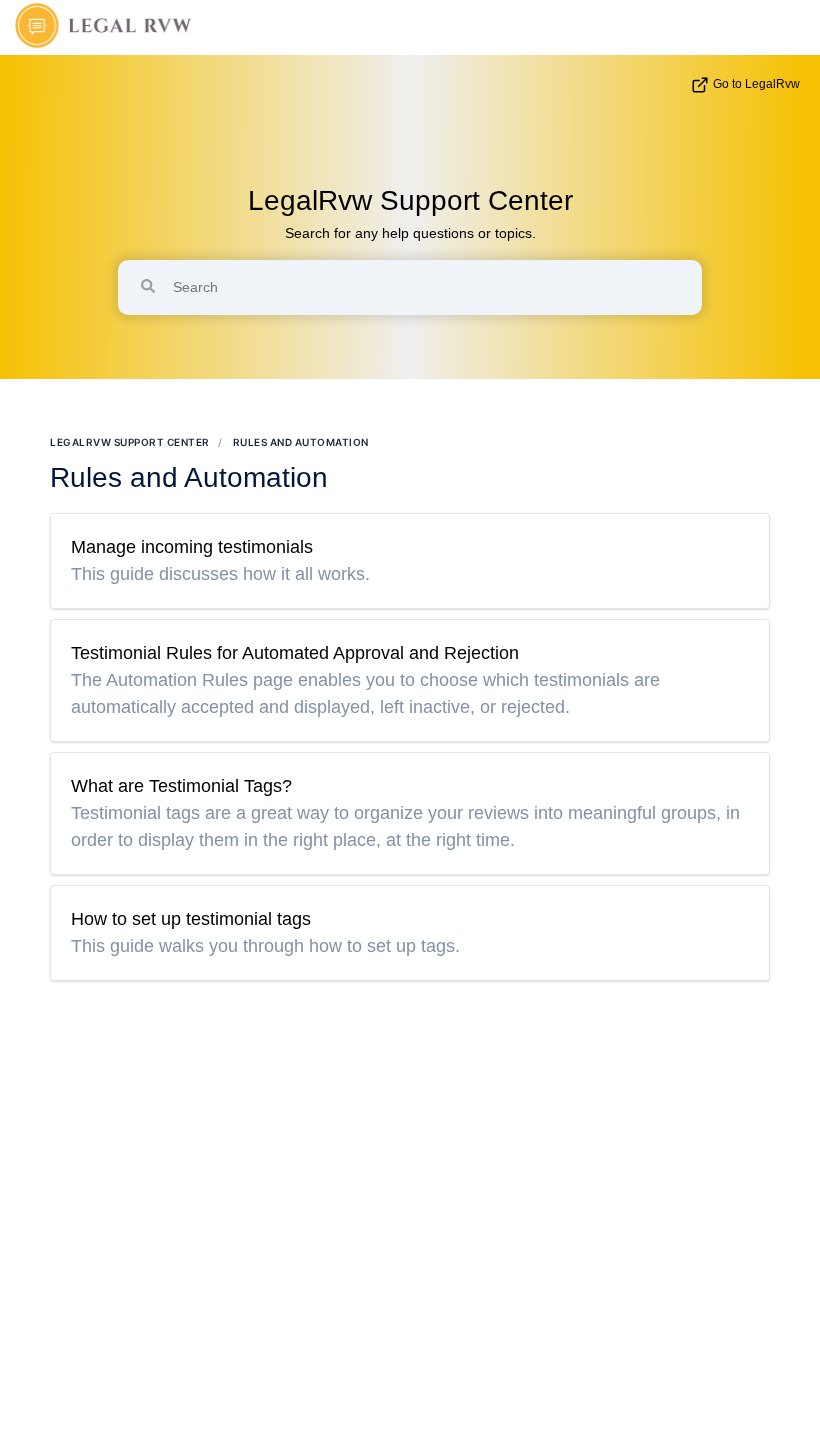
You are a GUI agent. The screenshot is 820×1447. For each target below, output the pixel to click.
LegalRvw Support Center (410, 200)
